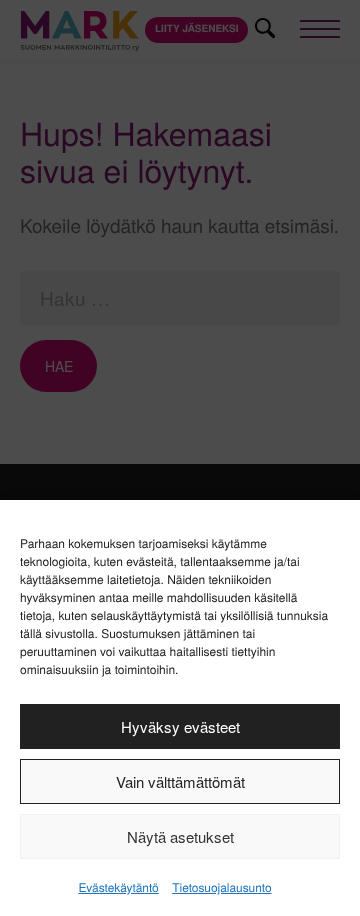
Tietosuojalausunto (221, 887)
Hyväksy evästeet (180, 726)
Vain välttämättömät (180, 781)
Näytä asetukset (180, 836)
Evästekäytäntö (118, 887)
